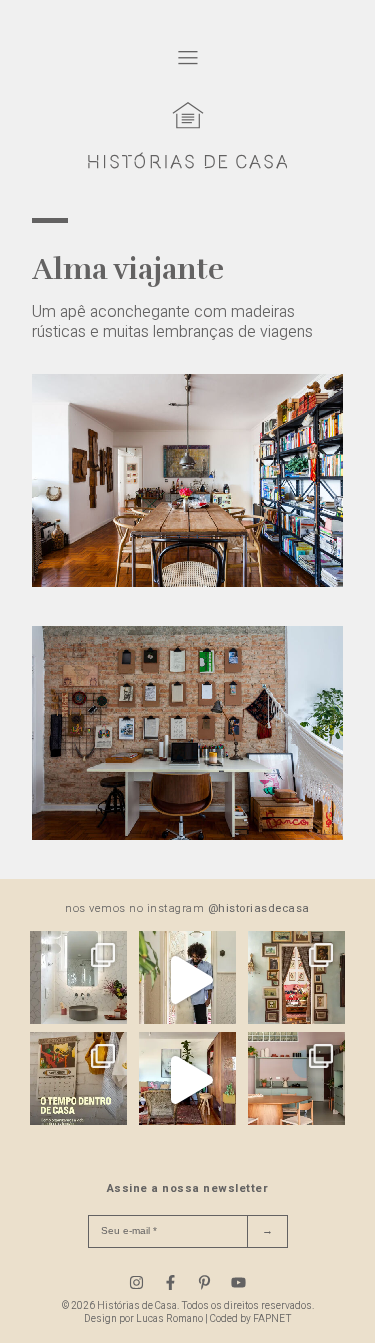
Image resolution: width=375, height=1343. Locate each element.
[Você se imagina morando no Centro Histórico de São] (296, 1080)
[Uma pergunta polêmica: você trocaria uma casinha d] (187, 1080)
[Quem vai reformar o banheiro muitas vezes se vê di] (78, 979)
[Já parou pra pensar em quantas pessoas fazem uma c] (187, 979)
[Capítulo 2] (187, 835)
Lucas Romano (169, 1319)
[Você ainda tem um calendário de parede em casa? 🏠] (78, 1080)
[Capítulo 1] (187, 582)
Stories (166, 870)
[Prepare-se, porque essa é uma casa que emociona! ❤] (296, 979)
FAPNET (272, 1319)
